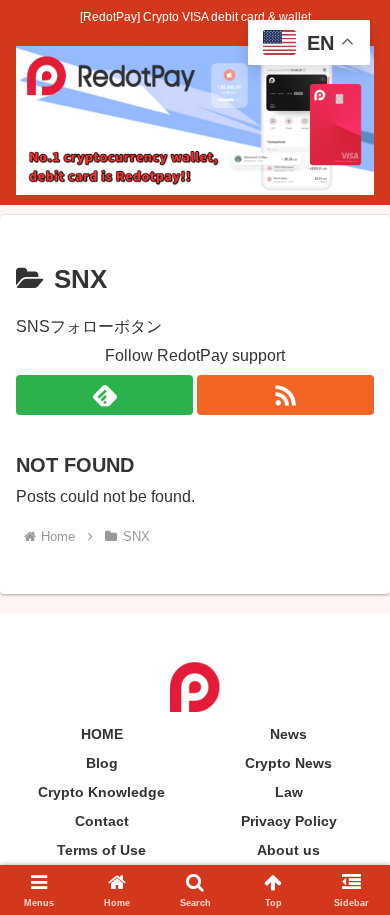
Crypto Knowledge (101, 792)
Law (289, 792)
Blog (102, 763)
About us (288, 850)
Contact (102, 821)
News (288, 734)
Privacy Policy (289, 821)
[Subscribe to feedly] (104, 395)
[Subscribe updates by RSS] (285, 395)
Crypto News (288, 763)
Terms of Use (101, 850)
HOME (102, 734)
